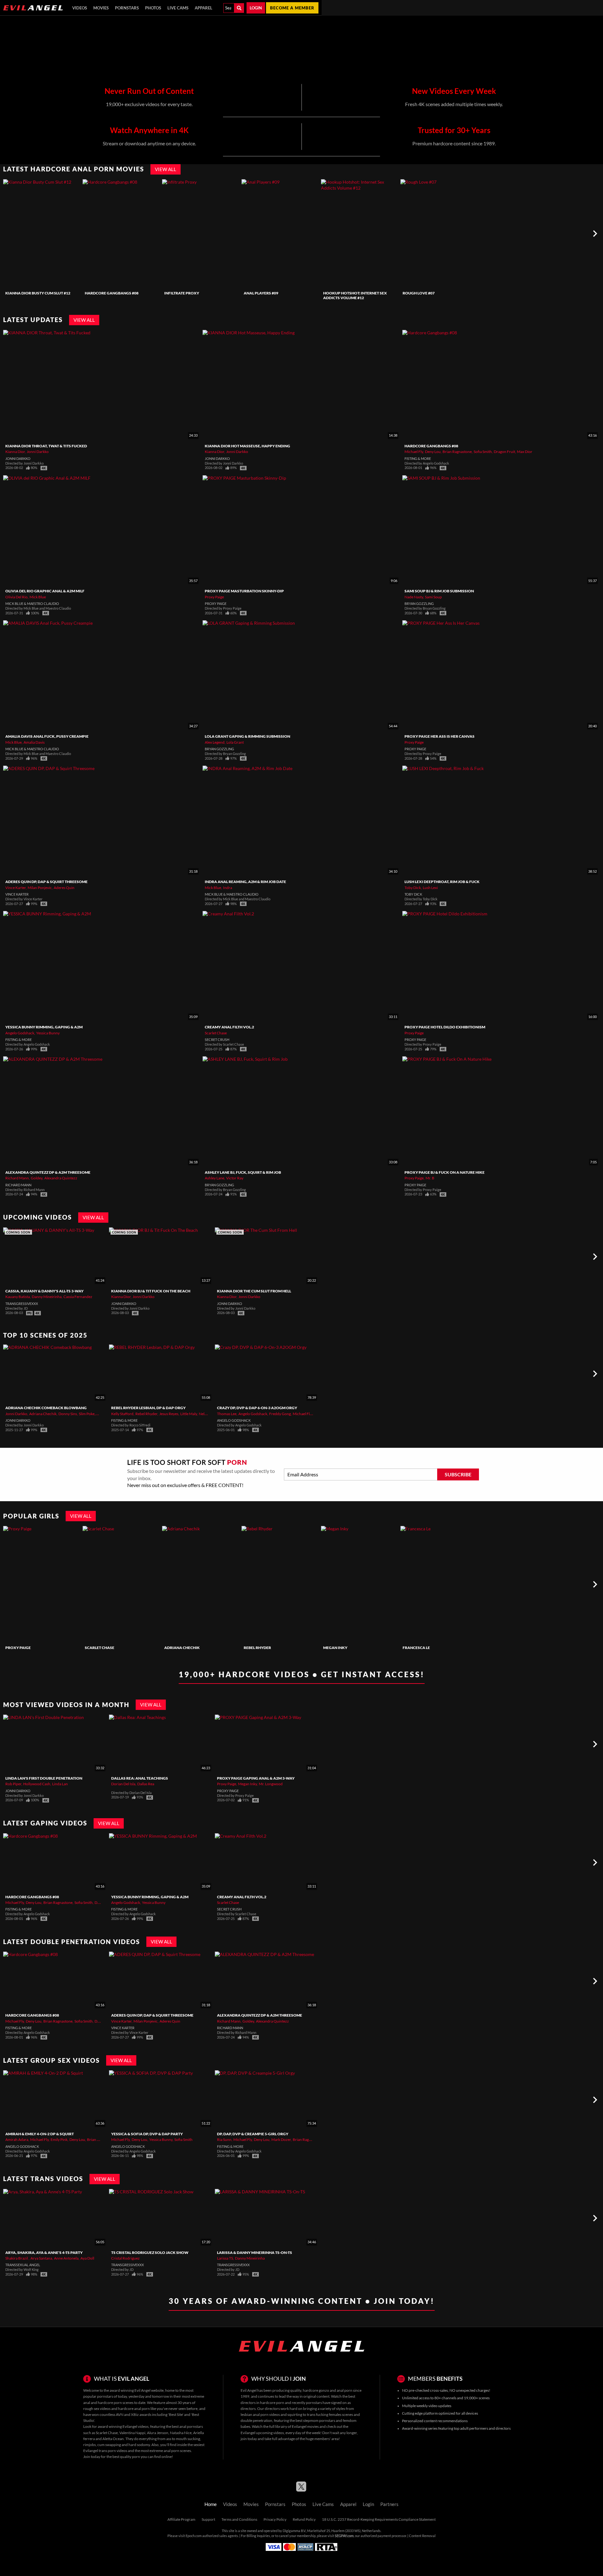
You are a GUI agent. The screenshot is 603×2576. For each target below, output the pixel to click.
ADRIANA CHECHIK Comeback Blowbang (46, 1408)
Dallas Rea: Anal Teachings (140, 1778)
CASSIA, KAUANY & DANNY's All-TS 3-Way (44, 1291)
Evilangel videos (136, 2426)
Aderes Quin (64, 888)
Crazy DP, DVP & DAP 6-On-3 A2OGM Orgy (257, 1408)
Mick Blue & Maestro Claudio (32, 604)
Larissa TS (225, 2258)
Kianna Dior (15, 452)
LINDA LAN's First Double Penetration (44, 1778)
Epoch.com (194, 2536)
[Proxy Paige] (42, 1584)
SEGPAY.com (344, 2536)
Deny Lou (433, 452)
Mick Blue (38, 597)
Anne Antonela (66, 2258)
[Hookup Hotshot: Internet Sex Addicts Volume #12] (360, 234)
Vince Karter (16, 888)
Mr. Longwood (271, 1784)
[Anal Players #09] (280, 234)
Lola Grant (235, 742)
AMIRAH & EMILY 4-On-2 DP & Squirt (40, 2134)
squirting (295, 2414)
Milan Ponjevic (40, 888)
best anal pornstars (187, 2426)
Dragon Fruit (504, 452)
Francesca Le (416, 1648)
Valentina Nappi (132, 2433)
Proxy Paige (214, 597)
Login (256, 8)
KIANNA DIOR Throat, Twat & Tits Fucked (46, 446)
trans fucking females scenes (330, 2414)
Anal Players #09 (261, 293)
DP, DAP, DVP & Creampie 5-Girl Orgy (253, 2134)
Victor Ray (235, 1178)
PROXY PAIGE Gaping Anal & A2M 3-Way (256, 1778)
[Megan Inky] (360, 1584)
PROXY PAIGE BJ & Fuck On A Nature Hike (445, 1172)
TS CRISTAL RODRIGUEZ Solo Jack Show (150, 2253)
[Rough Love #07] (439, 234)
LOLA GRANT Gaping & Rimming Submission (247, 736)
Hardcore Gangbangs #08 (112, 293)
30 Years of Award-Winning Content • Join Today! (302, 2301)
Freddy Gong (280, 1414)
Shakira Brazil (17, 2258)
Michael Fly (414, 452)
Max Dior (525, 452)
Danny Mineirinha (47, 1297)
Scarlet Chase (216, 1033)
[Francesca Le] (439, 1584)
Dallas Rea (146, 1784)
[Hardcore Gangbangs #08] (122, 234)
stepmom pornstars (319, 2420)
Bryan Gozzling (419, 604)
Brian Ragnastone (457, 452)
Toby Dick (413, 888)
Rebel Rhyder (146, 1414)
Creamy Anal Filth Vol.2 (229, 1027)
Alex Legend (215, 742)
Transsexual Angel (23, 2265)
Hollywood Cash (37, 1784)
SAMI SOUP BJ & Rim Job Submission (439, 591)
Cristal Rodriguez (125, 2258)
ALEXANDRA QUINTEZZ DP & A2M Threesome (48, 1172)
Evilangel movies (305, 2426)
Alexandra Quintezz (61, 1178)
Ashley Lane (215, 1178)
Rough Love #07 (419, 293)
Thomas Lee (227, 1414)
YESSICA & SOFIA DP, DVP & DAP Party (147, 2134)
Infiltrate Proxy (182, 293)
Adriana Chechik (43, 1414)
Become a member (292, 8)
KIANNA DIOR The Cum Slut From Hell (254, 1291)
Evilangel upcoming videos (262, 2433)
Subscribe (458, 1474)
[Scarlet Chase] (122, 1584)
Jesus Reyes (169, 1414)
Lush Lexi (430, 888)
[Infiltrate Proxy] (201, 234)
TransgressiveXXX (22, 1304)
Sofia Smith (483, 452)
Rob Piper (13, 1784)
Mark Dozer (281, 2139)
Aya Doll (87, 2258)
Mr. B (430, 1178)
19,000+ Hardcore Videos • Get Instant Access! (302, 1674)
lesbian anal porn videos (260, 2414)
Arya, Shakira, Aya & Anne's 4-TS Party (44, 2253)
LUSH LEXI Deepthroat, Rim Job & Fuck (442, 882)
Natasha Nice (181, 2433)
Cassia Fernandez (78, 1297)
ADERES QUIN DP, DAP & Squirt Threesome (46, 882)
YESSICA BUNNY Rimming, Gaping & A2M (44, 1027)
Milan (101, 1414)
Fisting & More (418, 459)
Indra (228, 888)
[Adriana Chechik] (201, 1584)
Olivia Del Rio (16, 597)
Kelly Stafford (122, 1414)
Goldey (37, 1178)
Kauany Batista (18, 1297)
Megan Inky (335, 1648)
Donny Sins (68, 1414)
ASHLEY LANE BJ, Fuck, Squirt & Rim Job (243, 1172)
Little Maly (189, 1414)
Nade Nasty (414, 597)
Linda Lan (60, 1784)
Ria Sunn (224, 2139)
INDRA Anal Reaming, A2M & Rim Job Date (245, 882)
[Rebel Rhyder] (280, 1584)
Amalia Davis (34, 742)
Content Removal (422, 2536)
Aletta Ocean (113, 2439)
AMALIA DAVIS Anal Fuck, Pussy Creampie (47, 736)
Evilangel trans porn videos (105, 2451)
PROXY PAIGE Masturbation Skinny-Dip (244, 591)
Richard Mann (17, 1178)
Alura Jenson (158, 2433)
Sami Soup (433, 597)
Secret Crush (217, 1040)
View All (166, 169)
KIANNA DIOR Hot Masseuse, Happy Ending (247, 446)
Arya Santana (41, 2258)
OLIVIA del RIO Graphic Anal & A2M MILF (45, 591)
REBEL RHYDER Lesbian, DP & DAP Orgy (148, 1408)
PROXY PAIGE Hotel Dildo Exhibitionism (445, 1027)
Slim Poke (87, 1414)
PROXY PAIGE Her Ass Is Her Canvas (440, 736)
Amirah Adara (17, 2139)
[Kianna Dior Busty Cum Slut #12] (42, 234)
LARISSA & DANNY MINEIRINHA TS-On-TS (255, 2253)
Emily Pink (59, 2139)
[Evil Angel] (33, 8)
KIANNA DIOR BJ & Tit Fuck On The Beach (151, 1291)
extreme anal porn (164, 2451)
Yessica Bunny (48, 1033)
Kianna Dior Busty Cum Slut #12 (38, 293)
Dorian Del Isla (123, 1784)
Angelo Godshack (20, 1033)
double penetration (256, 2420)
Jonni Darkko (38, 452)
